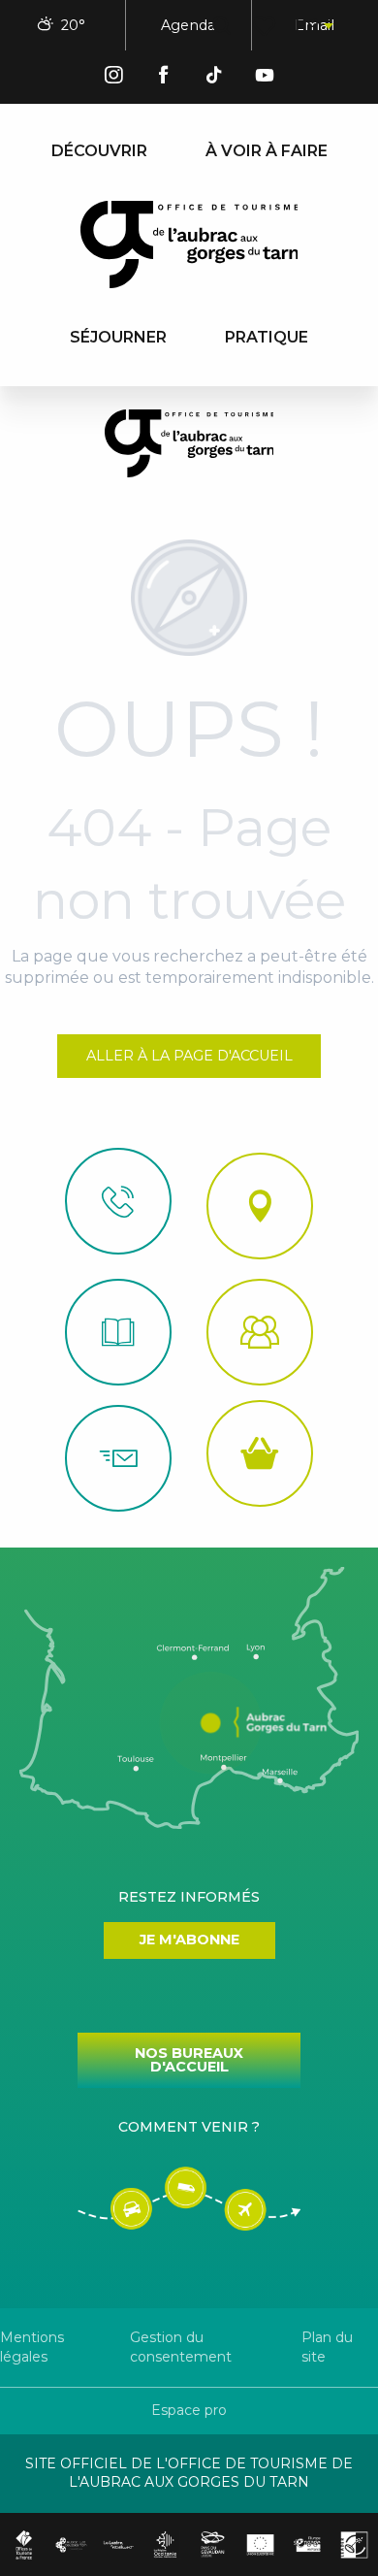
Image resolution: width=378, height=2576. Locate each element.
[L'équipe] (260, 1332)
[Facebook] (164, 78)
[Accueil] (118, 1332)
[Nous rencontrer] (260, 1206)
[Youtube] (265, 78)
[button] (221, 26)
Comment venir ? (189, 2127)
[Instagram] (113, 78)
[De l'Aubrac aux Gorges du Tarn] (189, 245)
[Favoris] (266, 26)
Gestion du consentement (181, 2347)
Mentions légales (32, 2347)
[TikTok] (214, 78)
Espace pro (189, 2410)
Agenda (188, 25)
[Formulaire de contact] (118, 1458)
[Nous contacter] (118, 1201)
